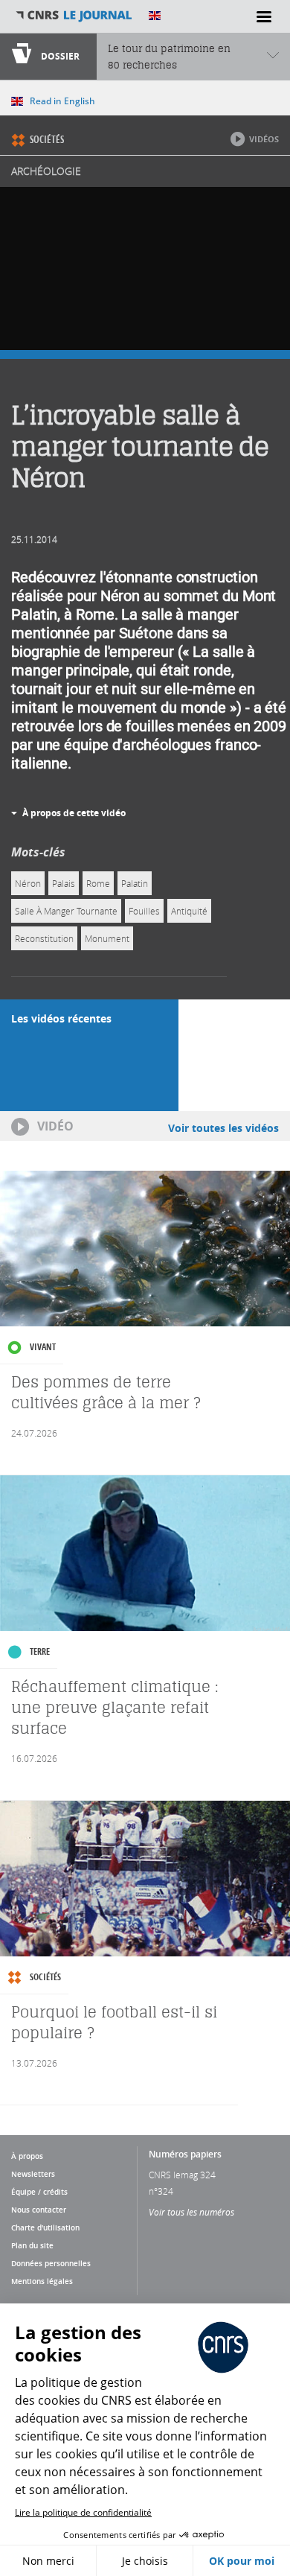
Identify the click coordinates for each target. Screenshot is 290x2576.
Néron (28, 883)
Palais (64, 883)
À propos (27, 2156)
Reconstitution (44, 938)
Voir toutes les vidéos (223, 1128)
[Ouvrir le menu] (264, 16)
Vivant (43, 1347)
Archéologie (46, 171)
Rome (98, 883)
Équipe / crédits (39, 2192)
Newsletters (33, 2174)
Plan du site (32, 2245)
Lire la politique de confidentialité (83, 2512)
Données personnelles (51, 2263)
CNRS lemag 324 (182, 2175)
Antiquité (189, 911)
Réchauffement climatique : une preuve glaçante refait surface (115, 1707)
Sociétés (47, 139)
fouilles (144, 911)
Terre (40, 1651)
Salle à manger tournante (66, 911)
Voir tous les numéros (191, 2212)
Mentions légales (42, 2281)
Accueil (74, 16)
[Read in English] (155, 16)
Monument (107, 938)
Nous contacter (39, 2210)
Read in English (62, 101)
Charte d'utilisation (45, 2227)
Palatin (135, 883)
